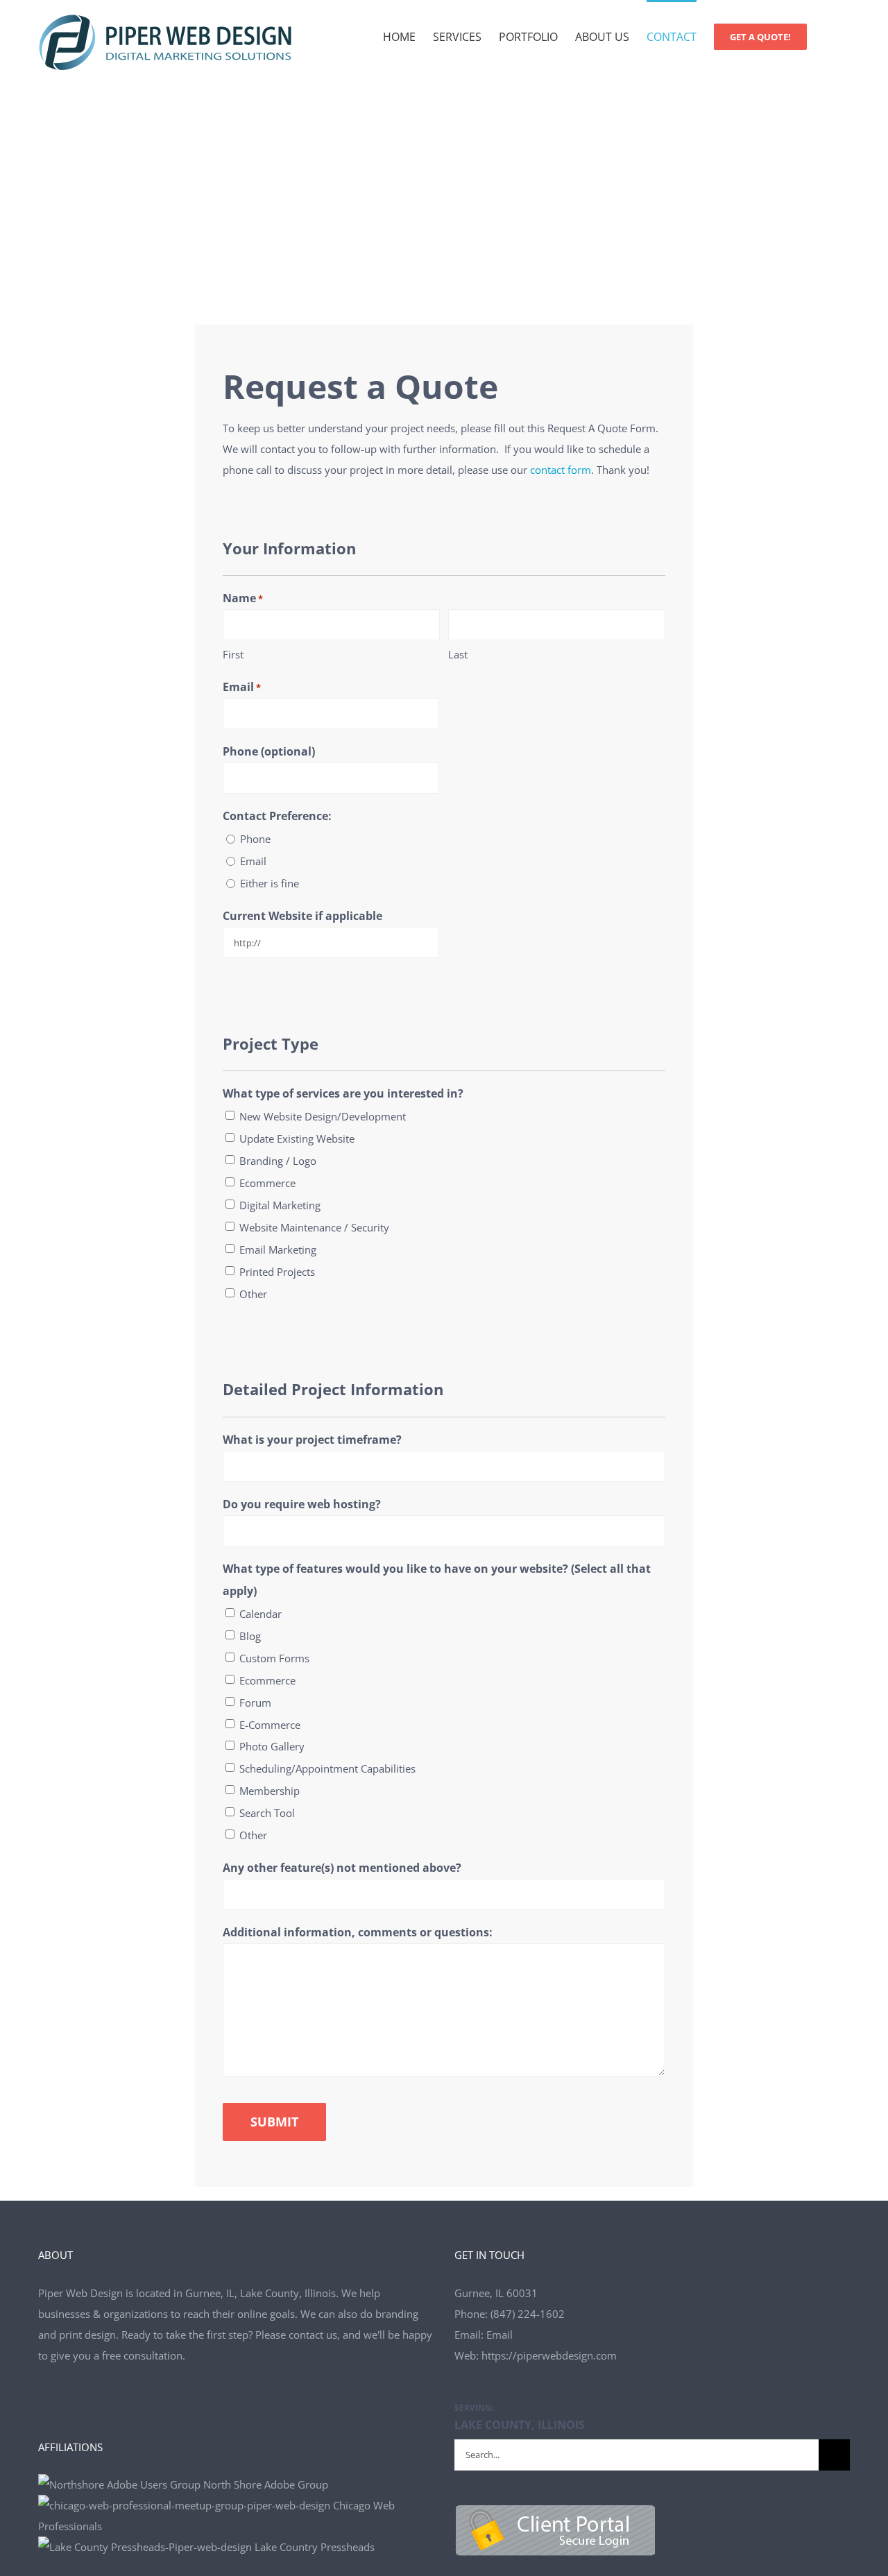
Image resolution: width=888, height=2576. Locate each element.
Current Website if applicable (302, 916)
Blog (250, 1636)
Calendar (261, 1614)
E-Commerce (270, 1725)
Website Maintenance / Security (314, 1227)
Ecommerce (267, 1183)
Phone (255, 839)
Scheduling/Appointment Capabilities (327, 1768)
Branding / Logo (278, 1161)
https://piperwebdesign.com (549, 2355)
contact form (561, 470)
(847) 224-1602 (528, 2314)
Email (242, 687)
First (233, 654)
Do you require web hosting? (302, 1504)
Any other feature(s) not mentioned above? (342, 1868)
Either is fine (270, 883)
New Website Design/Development (323, 1116)
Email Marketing (278, 1249)
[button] (828, 36)
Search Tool (267, 1813)
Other (253, 1294)
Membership (270, 1791)
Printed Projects (277, 1272)
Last (458, 654)
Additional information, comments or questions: (358, 1932)
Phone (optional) (269, 751)
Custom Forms (274, 1658)
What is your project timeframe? (312, 1440)
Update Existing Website (297, 1138)
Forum (255, 1703)
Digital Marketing (280, 1205)
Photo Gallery (272, 1746)
